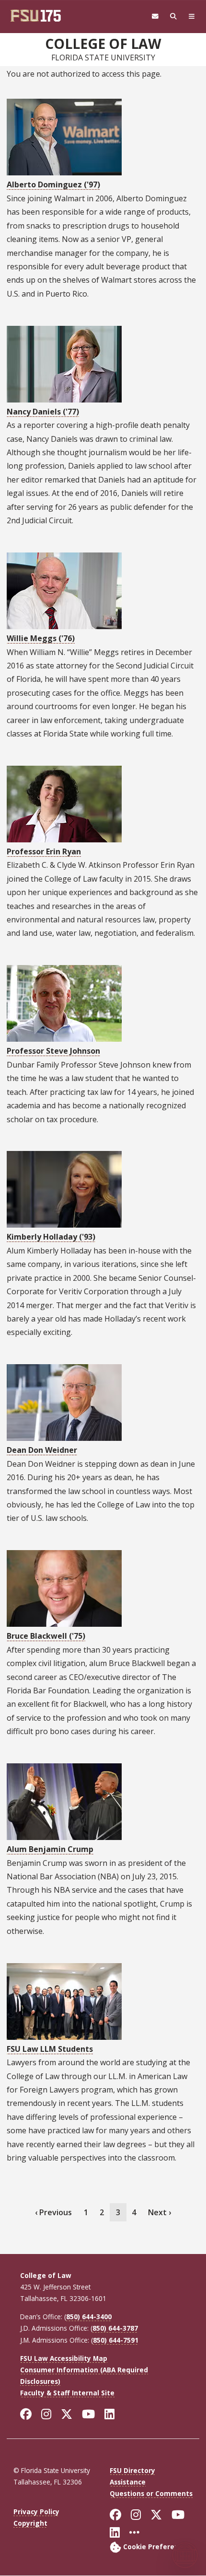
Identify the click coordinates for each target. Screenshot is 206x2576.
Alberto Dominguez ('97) (53, 184)
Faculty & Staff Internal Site (67, 2393)
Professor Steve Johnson (53, 1051)
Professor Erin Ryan (44, 851)
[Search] (173, 17)
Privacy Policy (36, 2512)
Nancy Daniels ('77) (43, 412)
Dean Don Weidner (42, 1450)
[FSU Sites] (192, 17)
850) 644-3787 (115, 2328)
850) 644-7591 (116, 2340)
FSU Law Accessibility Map (64, 2358)
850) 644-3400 (89, 2317)
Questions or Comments (151, 2493)
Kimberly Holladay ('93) (51, 1237)
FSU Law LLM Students (50, 2049)
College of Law (103, 44)
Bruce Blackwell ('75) (46, 1636)
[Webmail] (155, 17)
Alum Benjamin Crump (50, 1849)
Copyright (30, 2523)
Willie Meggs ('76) (41, 638)
